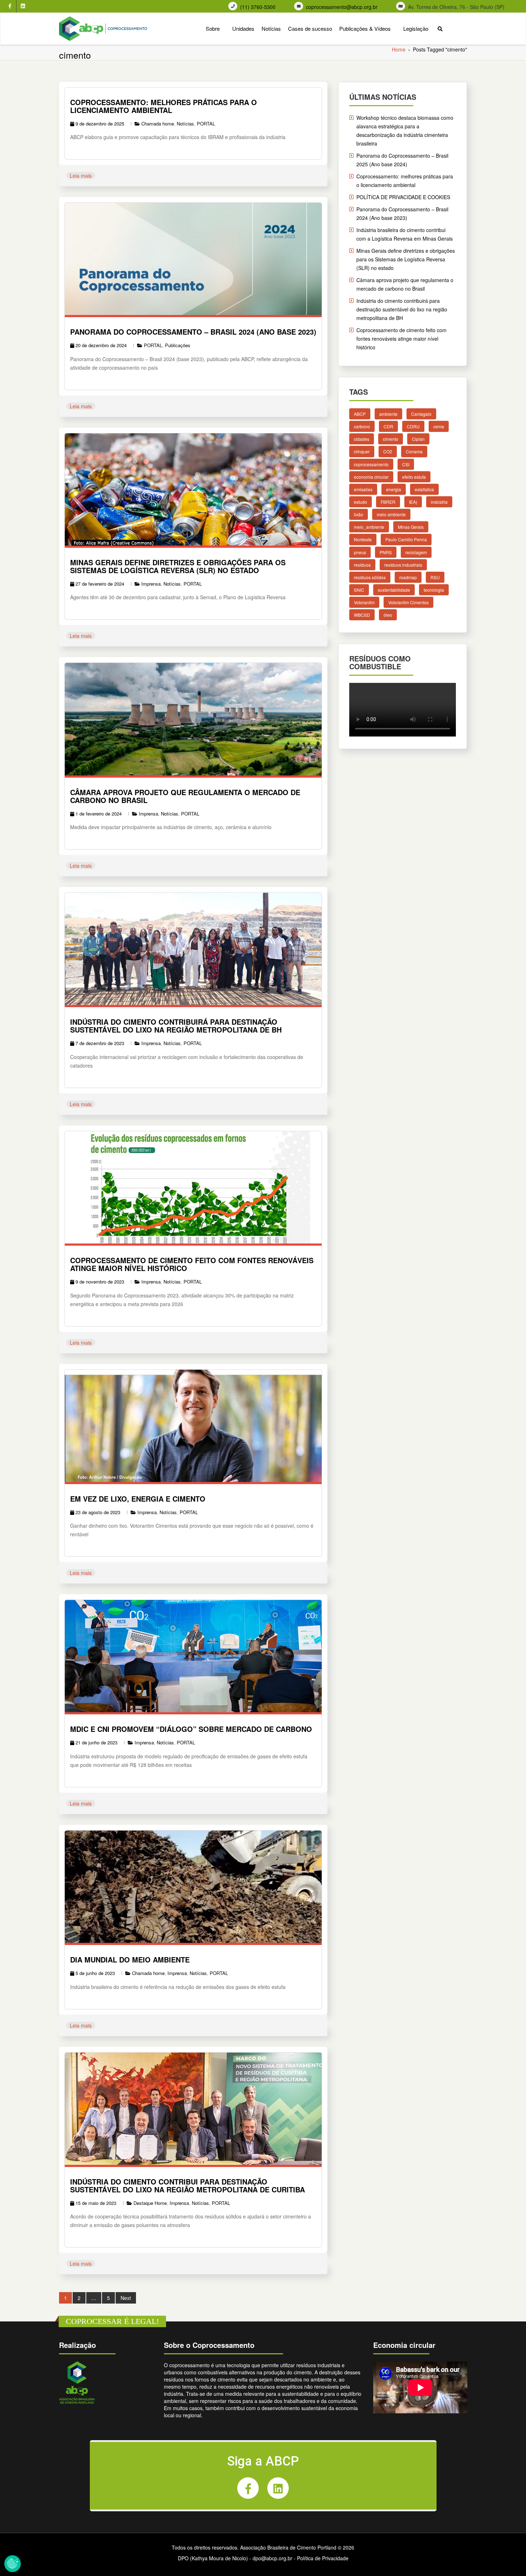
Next (126, 2298)
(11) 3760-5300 (258, 7)
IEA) (413, 502)
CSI (406, 464)
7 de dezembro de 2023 (100, 1043)
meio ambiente (391, 514)
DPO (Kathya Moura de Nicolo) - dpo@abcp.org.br (235, 2558)
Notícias (271, 28)
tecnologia (434, 589)
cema (439, 426)
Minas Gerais (411, 527)
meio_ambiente (369, 527)
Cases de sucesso (310, 28)
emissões (363, 489)
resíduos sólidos (370, 577)
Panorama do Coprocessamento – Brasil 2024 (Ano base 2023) (193, 332)
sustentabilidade (394, 589)
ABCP (360, 414)
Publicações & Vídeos (365, 28)
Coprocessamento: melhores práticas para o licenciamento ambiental (164, 106)
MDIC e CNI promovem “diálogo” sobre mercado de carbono (191, 1729)
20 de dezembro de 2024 (101, 345)
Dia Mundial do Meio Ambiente (130, 1959)
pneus (360, 552)
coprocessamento (371, 464)
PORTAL (206, 124)
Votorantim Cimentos (408, 602)
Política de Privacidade (323, 2558)
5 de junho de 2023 (95, 1973)
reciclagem (416, 552)
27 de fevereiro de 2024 (100, 584)
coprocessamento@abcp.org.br (342, 7)
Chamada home (158, 124)
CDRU (413, 426)
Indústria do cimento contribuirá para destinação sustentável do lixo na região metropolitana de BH (176, 1026)
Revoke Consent (13, 2563)
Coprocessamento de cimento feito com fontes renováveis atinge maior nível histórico (192, 1264)
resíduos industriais (403, 564)
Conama (414, 451)
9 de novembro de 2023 (100, 1282)
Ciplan (418, 439)
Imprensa (151, 584)
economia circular (371, 476)
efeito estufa (414, 476)
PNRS (386, 552)
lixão (359, 514)
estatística (424, 489)
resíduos (362, 564)
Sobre (213, 28)
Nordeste (363, 539)
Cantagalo (421, 414)
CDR (388, 426)
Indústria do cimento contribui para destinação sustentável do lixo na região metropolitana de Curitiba (187, 2185)
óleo (388, 615)
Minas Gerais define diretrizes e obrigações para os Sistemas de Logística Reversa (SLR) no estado (178, 566)
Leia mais (81, 176)
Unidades (243, 28)
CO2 (388, 451)
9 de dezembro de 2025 (100, 124)
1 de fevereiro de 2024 (99, 814)
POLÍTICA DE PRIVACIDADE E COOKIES (403, 197)
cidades (362, 439)
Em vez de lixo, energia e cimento (138, 1499)
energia (394, 489)
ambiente (388, 414)
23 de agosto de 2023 (98, 1512)
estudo (361, 502)
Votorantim (364, 602)
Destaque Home (150, 2203)
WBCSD (362, 615)
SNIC (359, 589)
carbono (362, 426)
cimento (391, 439)
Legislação (416, 28)
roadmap (408, 577)
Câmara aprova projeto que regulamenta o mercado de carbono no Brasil (185, 796)
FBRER (388, 502)
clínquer (362, 451)
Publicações (178, 345)
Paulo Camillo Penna (406, 539)
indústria (439, 502)
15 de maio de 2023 (96, 2203)
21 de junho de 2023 (96, 1742)
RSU (435, 577)
